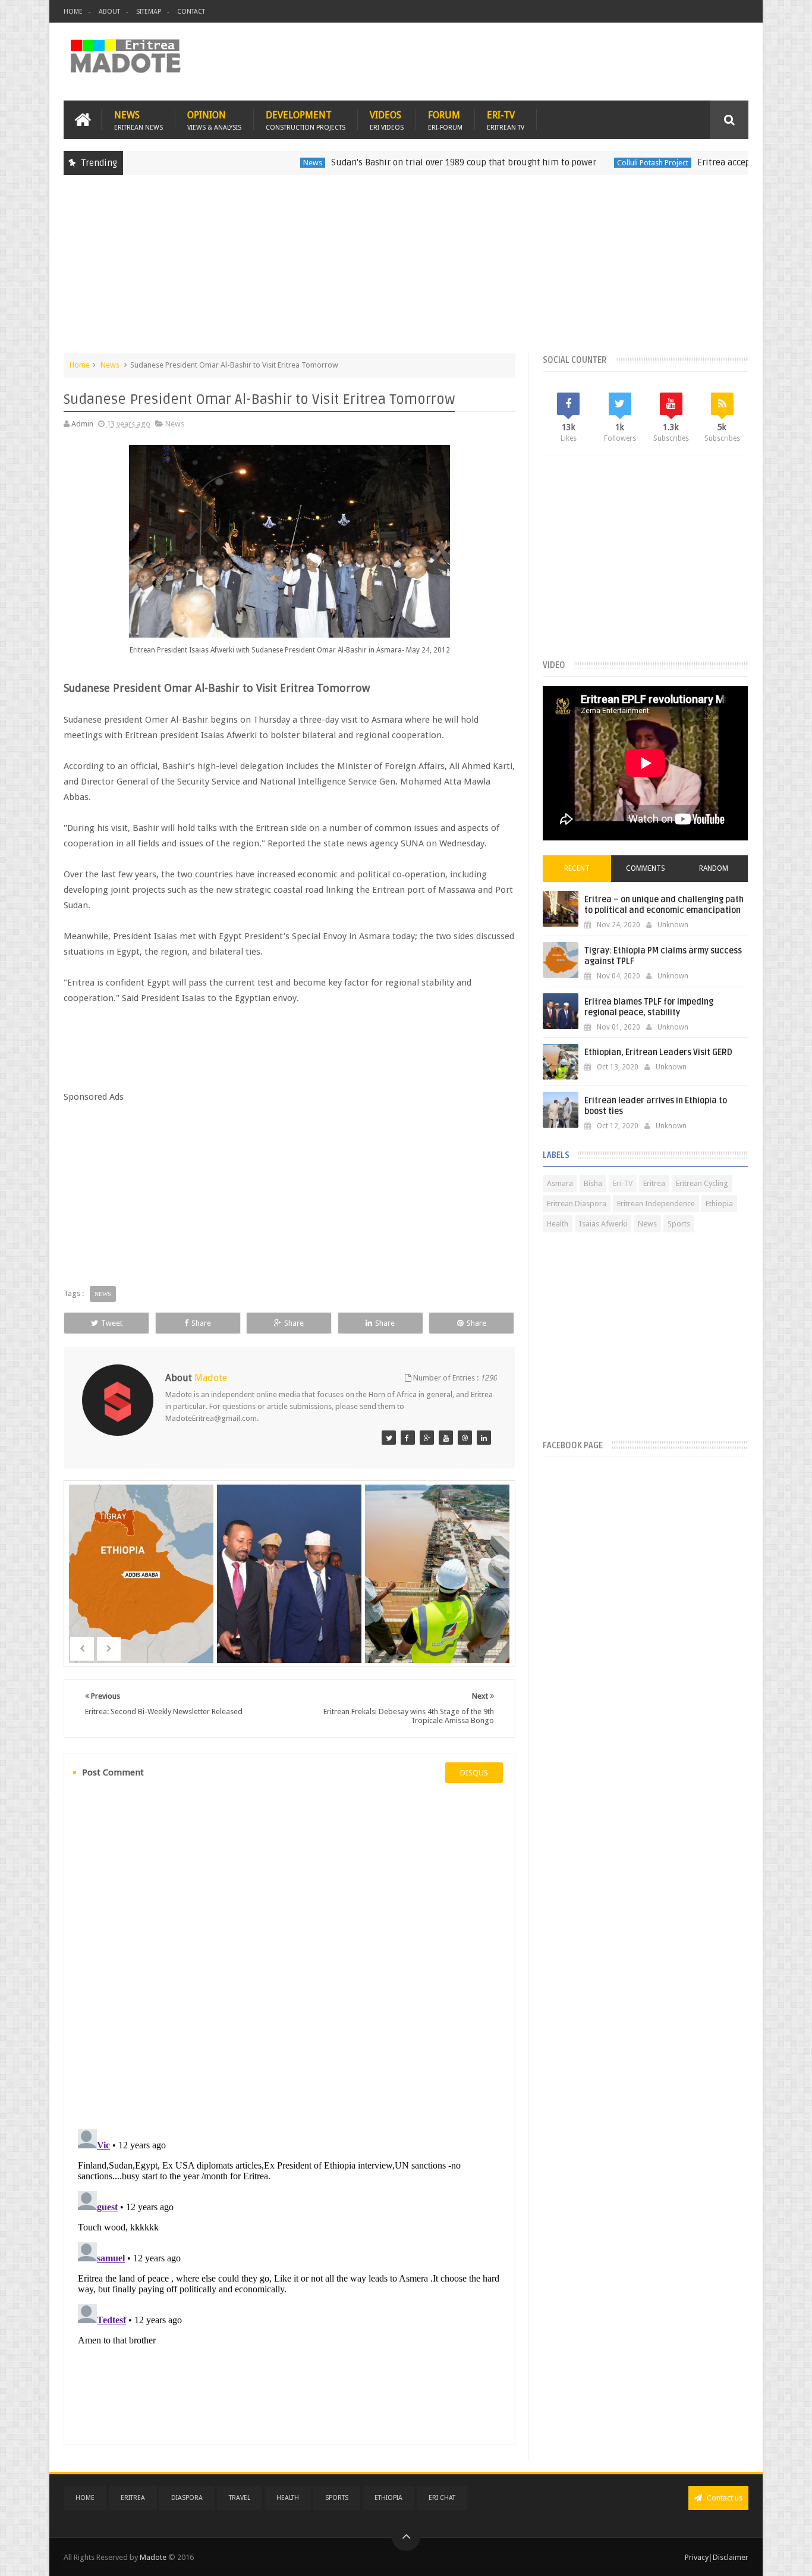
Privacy (697, 2557)
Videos (387, 120)
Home (73, 12)
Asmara (560, 1183)
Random (714, 868)
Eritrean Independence (656, 1204)
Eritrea (654, 1183)
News (139, 120)
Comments (646, 868)
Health (558, 1224)
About (109, 12)
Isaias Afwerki (603, 1224)
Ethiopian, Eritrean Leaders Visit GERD (658, 1052)
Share (201, 1323)
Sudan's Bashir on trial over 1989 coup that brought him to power (400, 162)
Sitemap (149, 12)
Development (306, 120)
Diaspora (187, 2498)
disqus (474, 1773)
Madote (154, 2557)
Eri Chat (442, 2498)
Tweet (112, 1323)
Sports (679, 1224)
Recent (577, 868)
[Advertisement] (406, 270)
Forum (445, 120)
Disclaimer (731, 2557)
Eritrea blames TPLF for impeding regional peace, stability (649, 1007)
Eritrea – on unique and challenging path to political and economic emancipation (664, 905)
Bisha (593, 1183)
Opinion (214, 120)
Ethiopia (719, 1204)
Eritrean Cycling (702, 1183)
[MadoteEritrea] (389, 1438)
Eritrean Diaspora (577, 1204)
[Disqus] (289, 1955)
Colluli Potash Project (589, 163)
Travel (240, 2498)
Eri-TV (506, 120)
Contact (191, 12)
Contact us (724, 2498)
